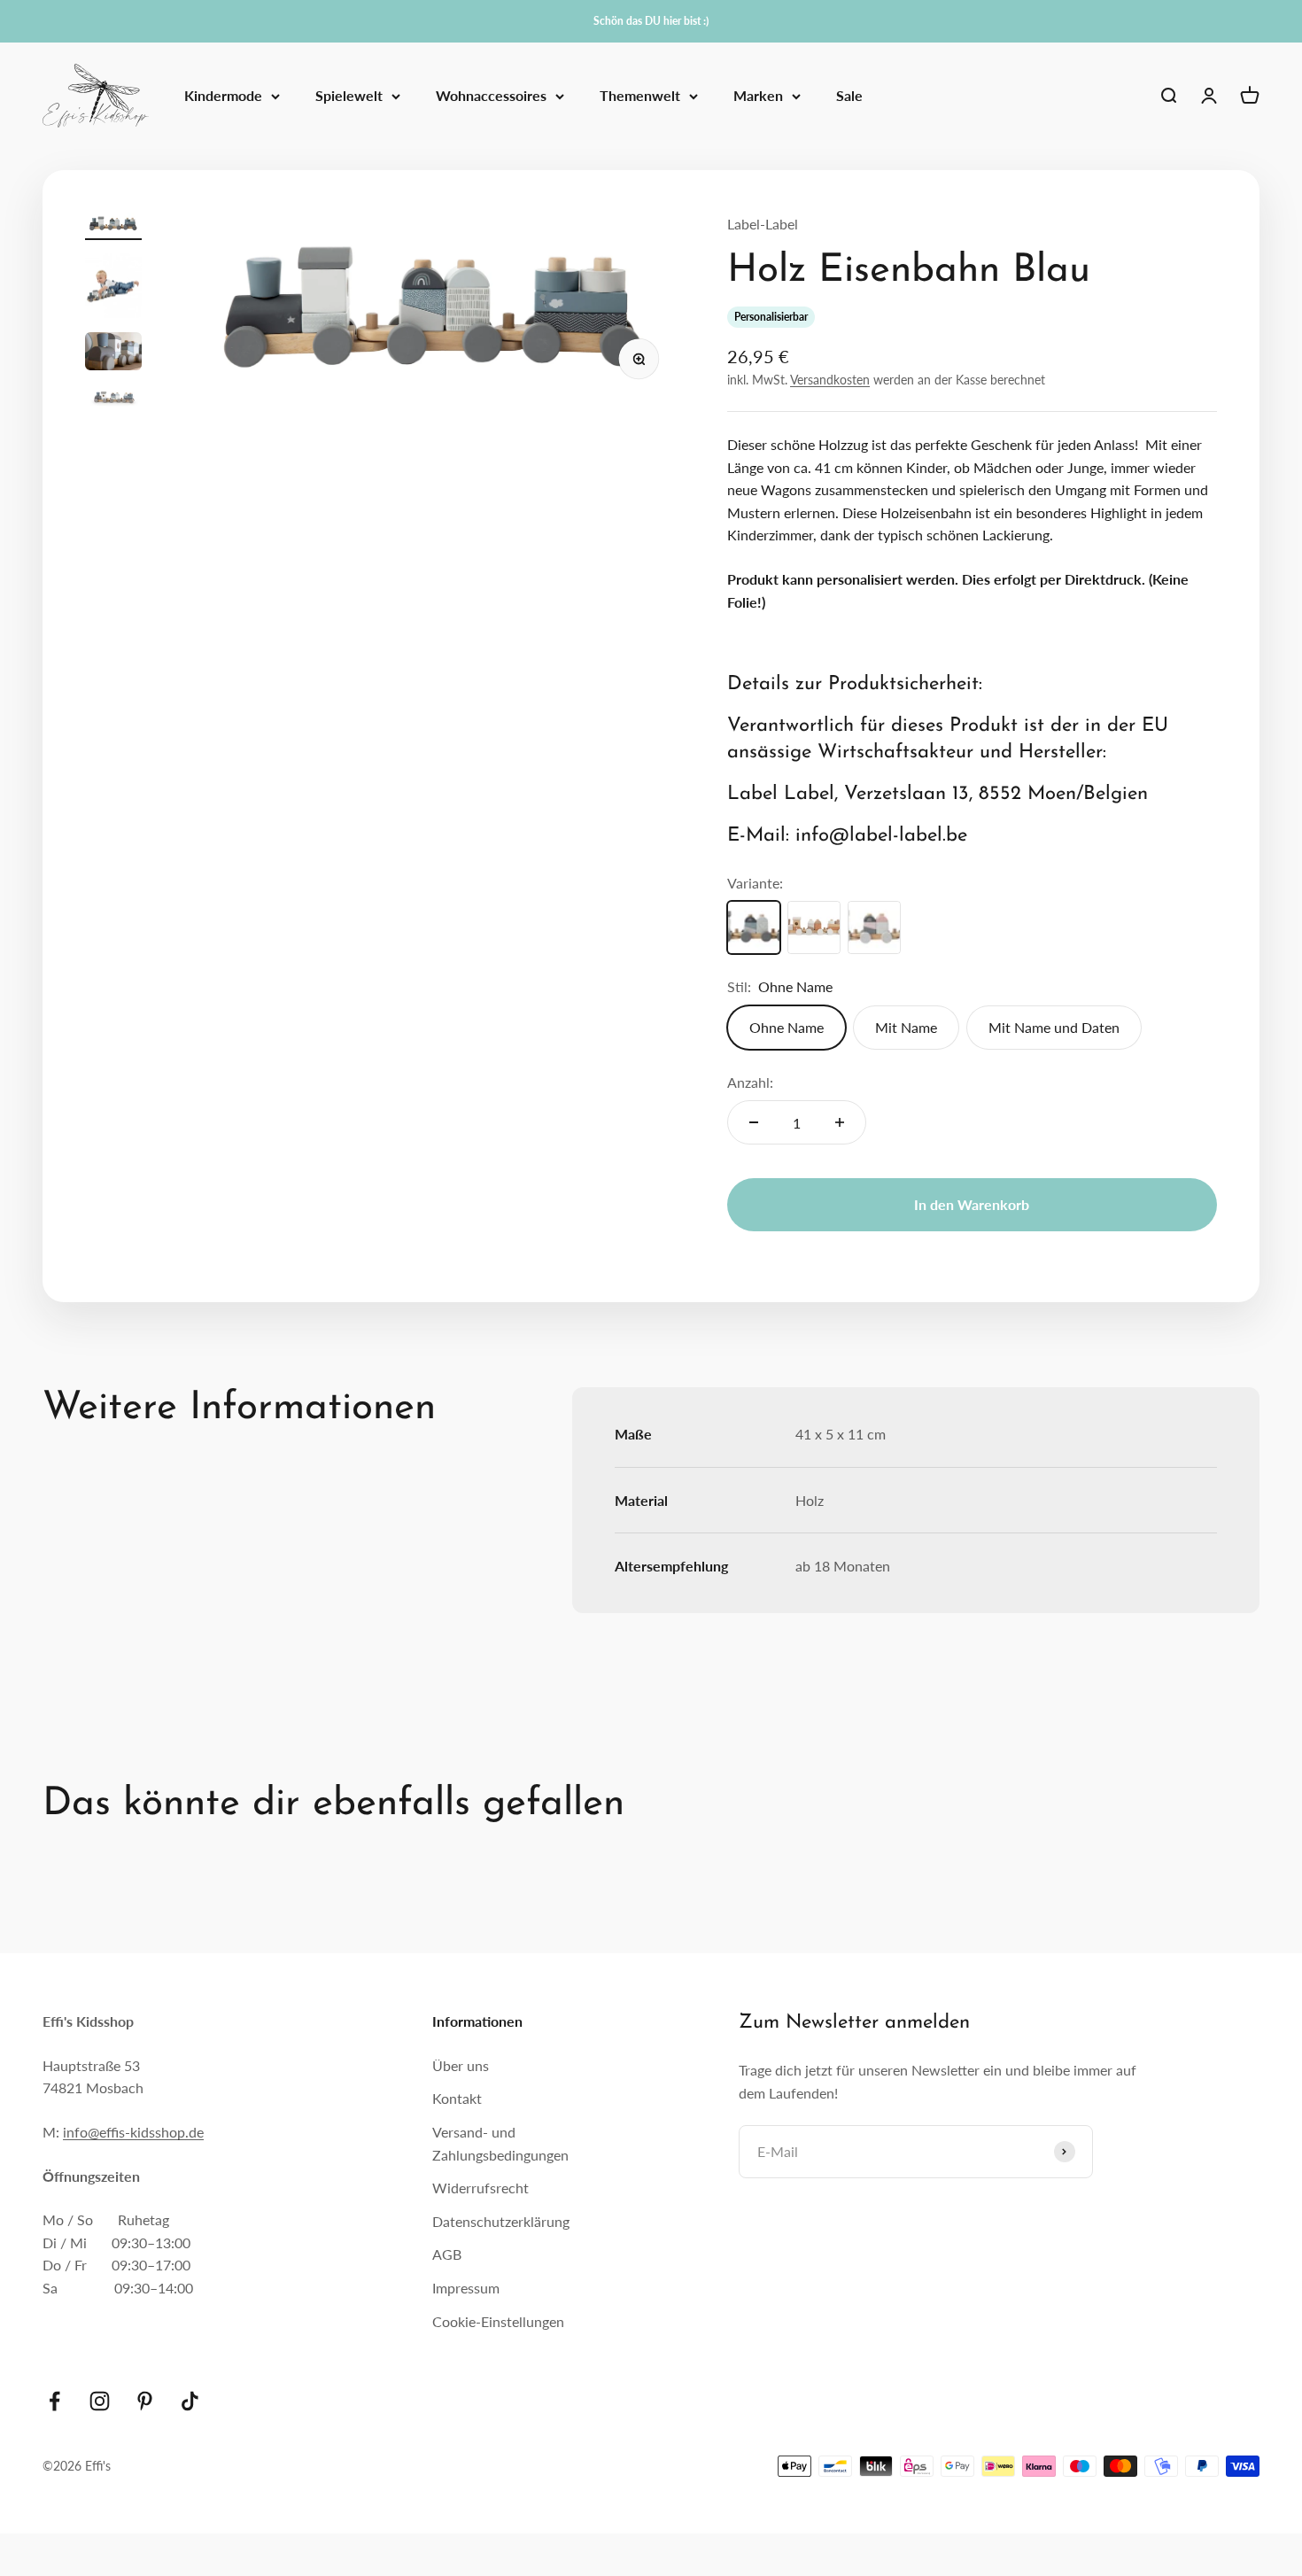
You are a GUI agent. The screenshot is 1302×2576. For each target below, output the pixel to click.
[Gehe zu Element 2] (113, 287)
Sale (849, 96)
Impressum (466, 2288)
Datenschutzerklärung (501, 2221)
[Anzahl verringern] (754, 1122)
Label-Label (763, 224)
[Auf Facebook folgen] (54, 2401)
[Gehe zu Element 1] (113, 226)
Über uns (461, 2065)
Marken (758, 96)
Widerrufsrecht (480, 2188)
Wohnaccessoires (491, 96)
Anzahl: (750, 1082)
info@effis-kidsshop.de (133, 2132)
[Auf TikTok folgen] (190, 2401)
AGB (447, 2254)
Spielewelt (349, 96)
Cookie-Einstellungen (498, 2321)
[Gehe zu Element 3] (113, 354)
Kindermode (223, 96)
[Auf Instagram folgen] (100, 2401)
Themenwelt (640, 96)
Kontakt (457, 2098)
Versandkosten (830, 380)
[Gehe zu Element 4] (113, 400)
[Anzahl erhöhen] (840, 1122)
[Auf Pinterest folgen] (145, 2401)
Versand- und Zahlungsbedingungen (500, 2143)
